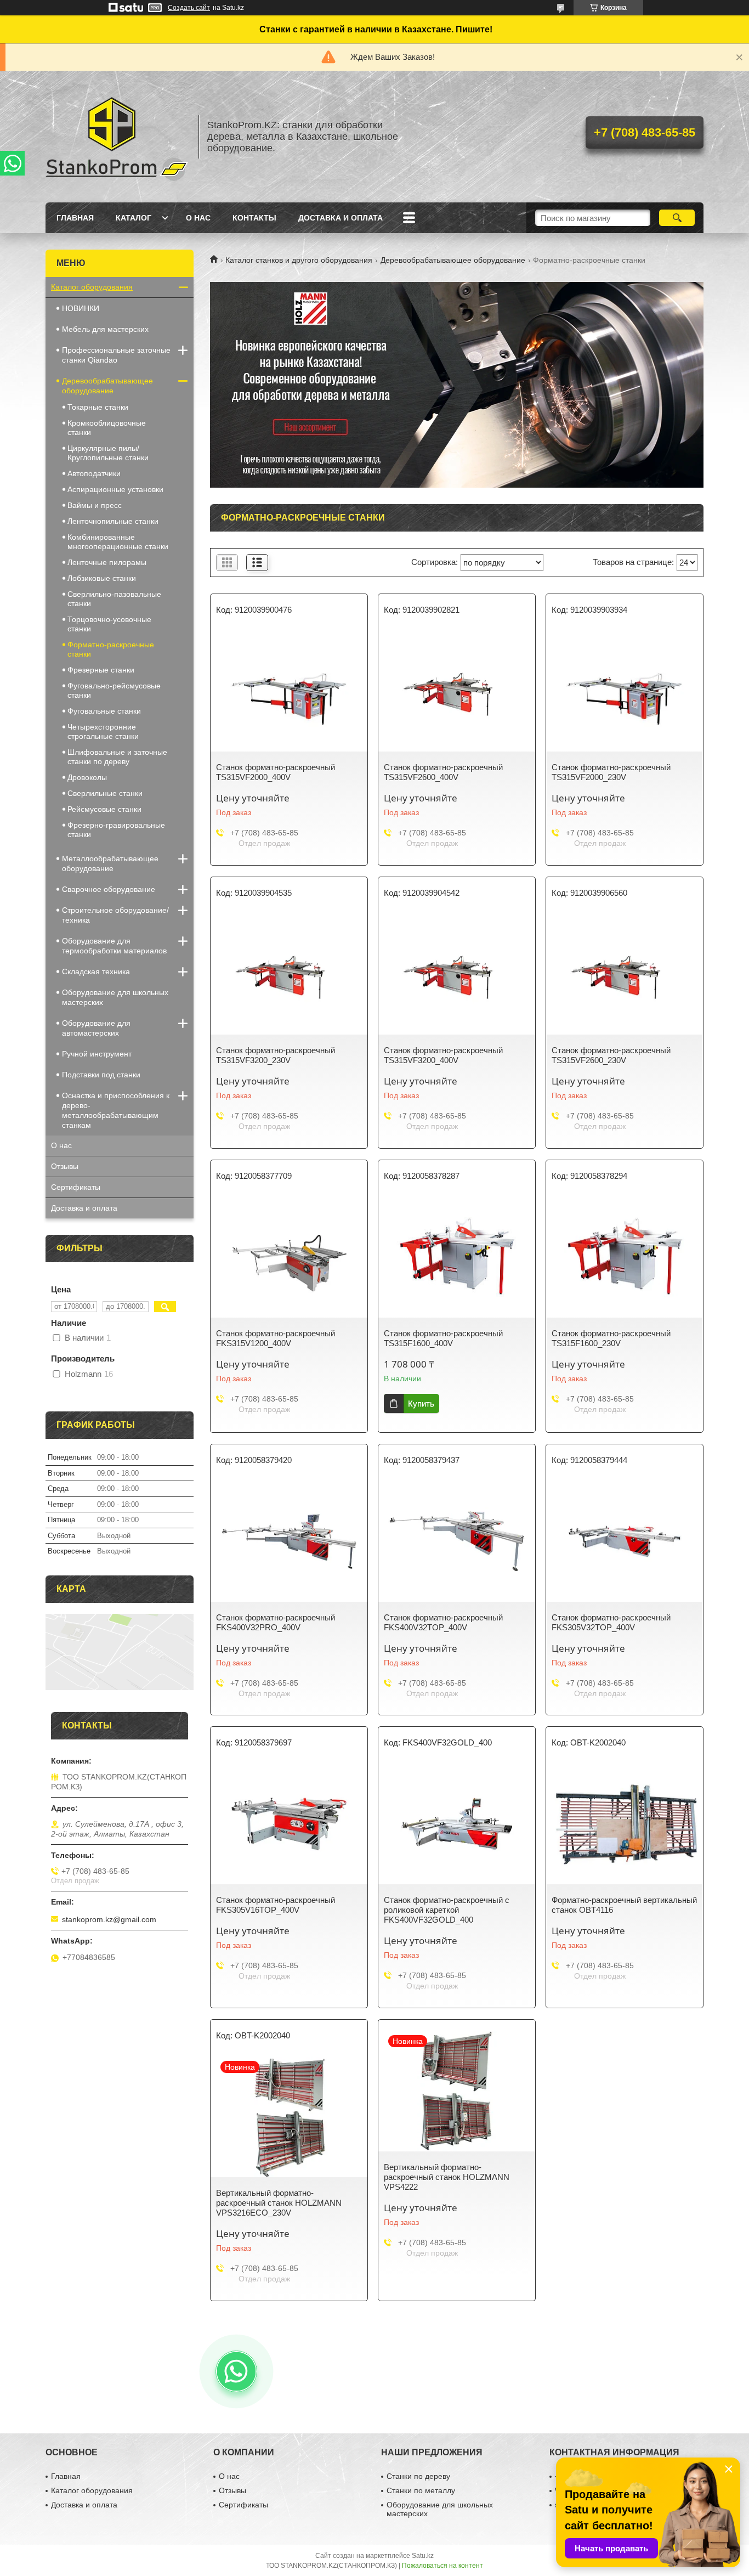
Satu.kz (423, 2556)
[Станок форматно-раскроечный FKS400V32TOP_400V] (457, 1541)
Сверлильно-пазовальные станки (114, 599)
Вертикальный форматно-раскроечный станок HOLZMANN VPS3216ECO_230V (279, 2203)
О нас (198, 218)
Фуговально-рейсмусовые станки (114, 690)
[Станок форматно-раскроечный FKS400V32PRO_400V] (289, 1541)
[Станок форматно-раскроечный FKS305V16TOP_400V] (289, 1824)
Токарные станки (98, 407)
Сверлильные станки (105, 793)
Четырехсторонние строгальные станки (103, 731)
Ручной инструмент (97, 1054)
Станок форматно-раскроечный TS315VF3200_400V (443, 1055)
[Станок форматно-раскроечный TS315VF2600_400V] (457, 691)
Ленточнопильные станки (113, 521)
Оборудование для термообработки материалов (114, 946)
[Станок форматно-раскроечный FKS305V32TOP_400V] (625, 1541)
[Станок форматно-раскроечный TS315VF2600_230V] (625, 974)
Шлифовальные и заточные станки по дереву (117, 757)
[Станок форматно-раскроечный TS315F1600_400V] (457, 1257)
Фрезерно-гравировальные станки (116, 830)
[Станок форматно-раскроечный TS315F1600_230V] (625, 1257)
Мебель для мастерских (105, 329)
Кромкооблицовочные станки (107, 428)
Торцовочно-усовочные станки (109, 624)
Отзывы (65, 1166)
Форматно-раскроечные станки (111, 649)
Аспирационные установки (115, 489)
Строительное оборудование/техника (115, 915)
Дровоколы (87, 777)
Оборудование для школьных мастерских (115, 997)
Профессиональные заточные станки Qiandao (116, 355)
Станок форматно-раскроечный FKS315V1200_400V (276, 1338)
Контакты (254, 218)
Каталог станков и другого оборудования (299, 260)
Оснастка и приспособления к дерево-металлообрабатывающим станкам (116, 1110)
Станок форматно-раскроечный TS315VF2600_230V (611, 1055)
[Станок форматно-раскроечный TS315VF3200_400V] (457, 974)
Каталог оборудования (92, 287)
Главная (75, 218)
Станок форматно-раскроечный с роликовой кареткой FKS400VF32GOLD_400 (447, 1910)
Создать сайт (189, 8)
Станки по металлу (421, 2490)
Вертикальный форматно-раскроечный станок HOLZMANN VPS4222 (447, 2177)
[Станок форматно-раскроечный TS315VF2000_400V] (289, 691)
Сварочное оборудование (109, 889)
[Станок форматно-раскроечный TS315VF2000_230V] (625, 691)
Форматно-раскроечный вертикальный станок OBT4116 (624, 1905)
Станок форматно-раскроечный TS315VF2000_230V (611, 772)
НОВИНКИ (81, 308)
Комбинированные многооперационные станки (118, 542)
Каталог (134, 218)
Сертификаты (76, 1187)
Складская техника (96, 971)
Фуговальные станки (104, 711)
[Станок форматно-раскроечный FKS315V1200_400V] (289, 1257)
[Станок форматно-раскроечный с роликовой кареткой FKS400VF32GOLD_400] (457, 1824)
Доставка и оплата (341, 218)
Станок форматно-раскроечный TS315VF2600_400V (443, 772)
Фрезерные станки (101, 670)
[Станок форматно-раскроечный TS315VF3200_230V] (289, 974)
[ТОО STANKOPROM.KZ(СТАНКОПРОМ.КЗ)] (117, 137)
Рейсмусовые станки (104, 809)
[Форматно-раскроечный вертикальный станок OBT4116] (625, 1824)
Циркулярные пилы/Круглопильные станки (108, 453)
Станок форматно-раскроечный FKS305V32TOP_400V (611, 1622)
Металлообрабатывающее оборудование (110, 863)
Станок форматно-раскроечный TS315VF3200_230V (276, 1055)
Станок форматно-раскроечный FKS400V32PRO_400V (276, 1622)
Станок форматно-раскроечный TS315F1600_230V (611, 1338)
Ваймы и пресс (95, 505)
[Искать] (677, 218)
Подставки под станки (101, 1075)
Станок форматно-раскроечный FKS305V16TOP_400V (276, 1905)
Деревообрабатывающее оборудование (453, 260)
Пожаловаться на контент (442, 2566)
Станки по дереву (418, 2476)
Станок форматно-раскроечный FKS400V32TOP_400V (443, 1622)
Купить (421, 1403)
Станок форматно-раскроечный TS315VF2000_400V (276, 772)
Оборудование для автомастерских (96, 1028)
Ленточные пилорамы (107, 562)
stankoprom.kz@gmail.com (109, 1919)
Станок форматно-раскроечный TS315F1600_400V (443, 1338)
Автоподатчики (94, 473)
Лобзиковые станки (102, 578)
